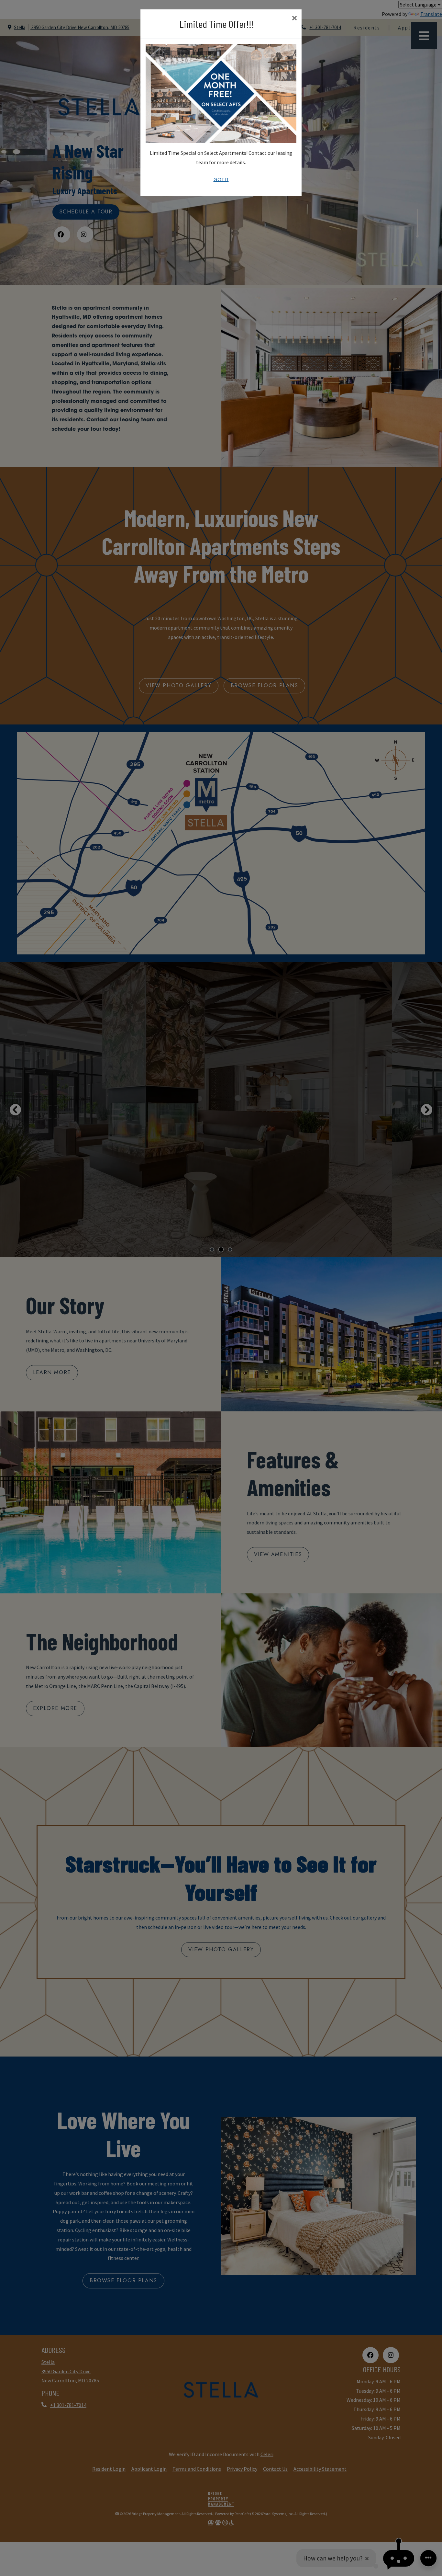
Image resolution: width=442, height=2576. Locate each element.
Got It (221, 179)
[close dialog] (294, 19)
